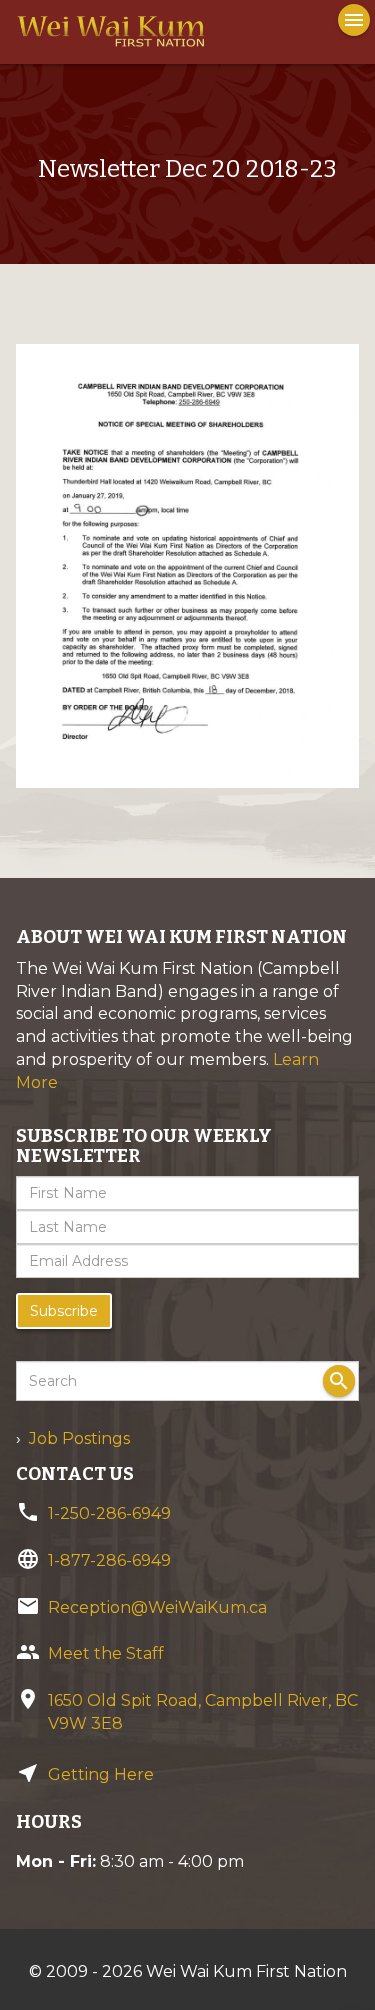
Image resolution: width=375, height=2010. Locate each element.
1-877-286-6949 (109, 1560)
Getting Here (101, 1774)
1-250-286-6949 (109, 1513)
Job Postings (79, 1438)
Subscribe (64, 1311)
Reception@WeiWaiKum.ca (157, 1607)
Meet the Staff (106, 1653)
